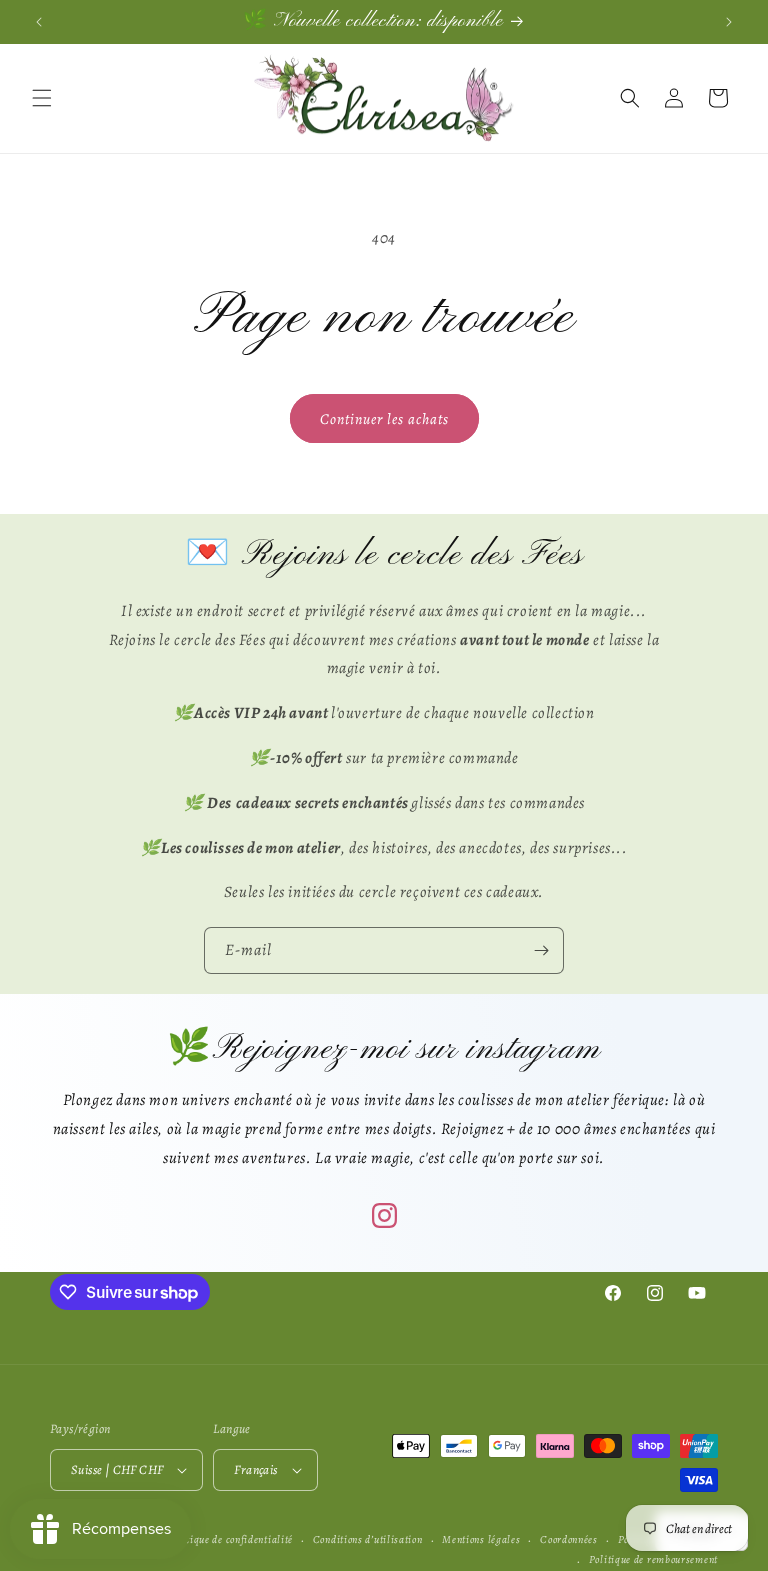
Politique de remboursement (653, 1559)
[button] (42, 98)
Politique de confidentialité (230, 1539)
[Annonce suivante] (729, 22)
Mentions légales (481, 1539)
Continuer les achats (384, 419)
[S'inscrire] (541, 950)
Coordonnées (569, 1539)
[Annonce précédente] (39, 22)
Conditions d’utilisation (368, 1539)
